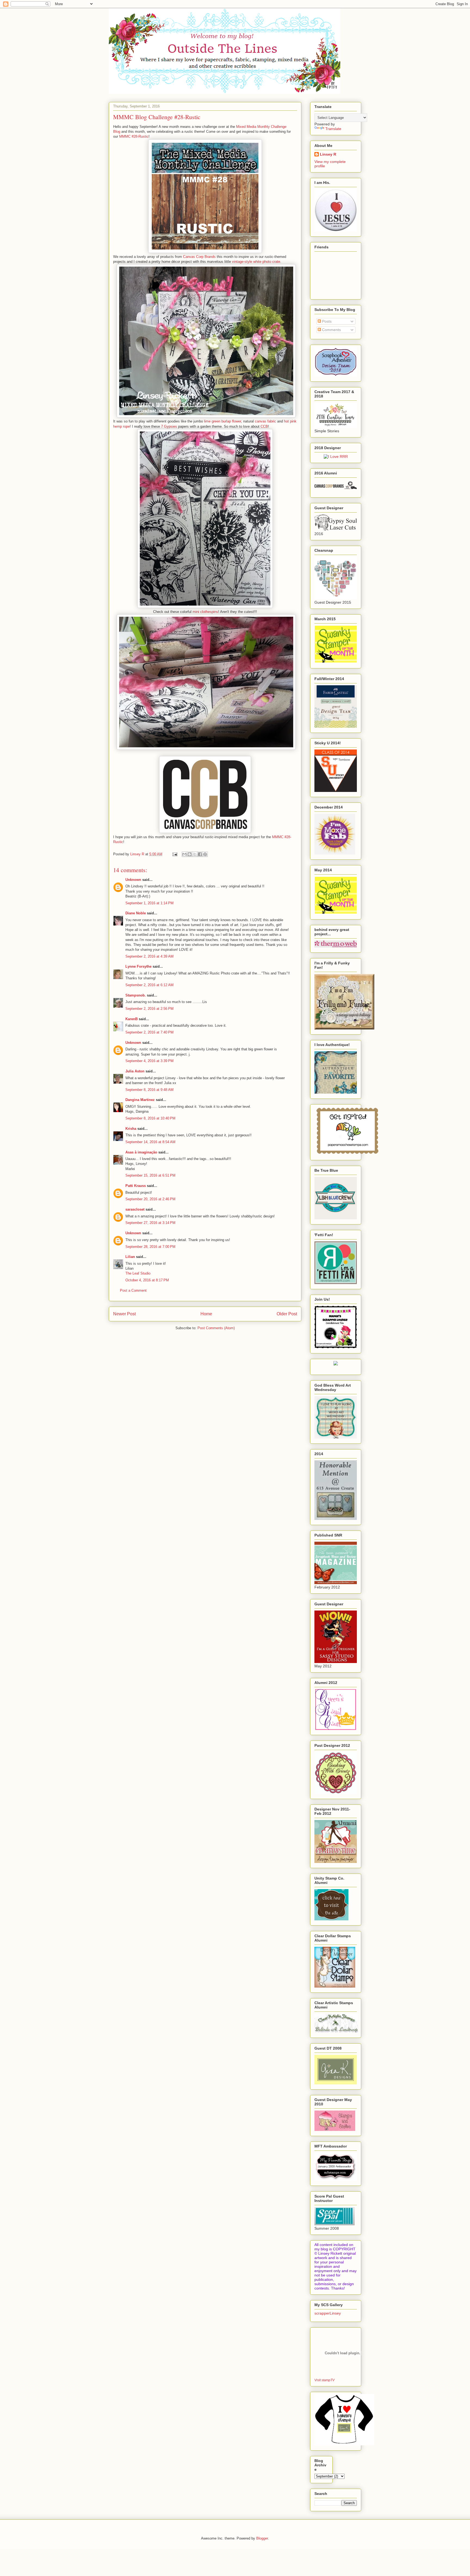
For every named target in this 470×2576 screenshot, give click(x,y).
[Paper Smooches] (347, 1154)
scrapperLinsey (328, 2313)
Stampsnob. (136, 995)
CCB (264, 426)
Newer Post (124, 1314)
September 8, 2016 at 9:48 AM (149, 1090)
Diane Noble (136, 913)
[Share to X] (195, 854)
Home (206, 1314)
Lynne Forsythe (138, 966)
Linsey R (328, 154)
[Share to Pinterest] (205, 854)
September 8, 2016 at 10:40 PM (150, 1118)
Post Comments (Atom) (216, 1328)
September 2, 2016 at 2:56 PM (149, 1009)
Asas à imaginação (141, 1152)
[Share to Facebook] (200, 854)
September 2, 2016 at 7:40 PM (149, 1032)
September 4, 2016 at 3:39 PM (149, 1061)
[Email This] (184, 854)
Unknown (133, 880)
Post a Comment (133, 1290)
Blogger (262, 2538)
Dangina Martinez (140, 1100)
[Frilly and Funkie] (344, 1028)
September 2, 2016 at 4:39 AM (149, 956)
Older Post (287, 1314)
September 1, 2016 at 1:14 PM (149, 903)
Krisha (131, 1129)
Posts (326, 321)
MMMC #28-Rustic (134, 136)
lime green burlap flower (222, 421)
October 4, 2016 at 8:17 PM (147, 1280)
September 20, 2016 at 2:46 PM (150, 1199)
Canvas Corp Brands (199, 257)
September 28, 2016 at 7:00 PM (150, 1247)
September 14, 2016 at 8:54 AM (150, 1142)
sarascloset (135, 1209)
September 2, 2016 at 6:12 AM (149, 985)
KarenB (132, 1019)
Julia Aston (135, 1071)
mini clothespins (205, 612)
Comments (331, 330)
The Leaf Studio (138, 1273)
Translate (333, 129)
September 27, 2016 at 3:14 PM (150, 1223)
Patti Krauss (136, 1186)
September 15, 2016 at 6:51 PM (150, 1175)
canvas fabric (265, 421)
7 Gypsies (169, 426)
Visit (324, 2380)
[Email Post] (174, 854)
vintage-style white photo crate (256, 262)
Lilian (130, 1257)
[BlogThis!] (190, 854)
